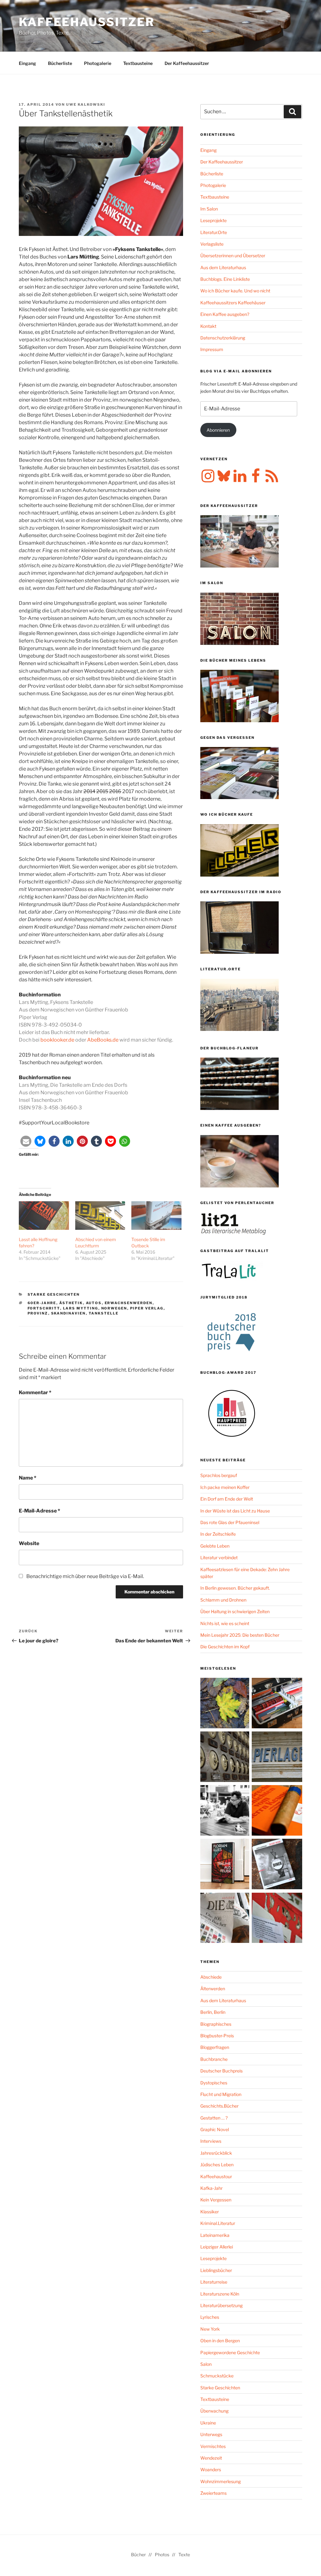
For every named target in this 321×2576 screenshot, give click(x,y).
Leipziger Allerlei (217, 2247)
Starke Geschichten (54, 1294)
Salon (206, 2364)
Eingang (27, 63)
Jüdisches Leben (217, 2165)
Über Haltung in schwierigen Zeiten (235, 1611)
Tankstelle (104, 1313)
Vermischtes (213, 2446)
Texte (184, 2555)
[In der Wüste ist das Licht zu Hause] (277, 1865)
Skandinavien (68, 1313)
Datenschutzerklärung (223, 338)
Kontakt (208, 326)
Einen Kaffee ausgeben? (225, 314)
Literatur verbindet (219, 1557)
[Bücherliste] (277, 1758)
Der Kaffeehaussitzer (187, 63)
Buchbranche (214, 2059)
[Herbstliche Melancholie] (226, 1704)
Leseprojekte (213, 220)
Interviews (211, 2141)
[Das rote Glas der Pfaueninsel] (226, 1865)
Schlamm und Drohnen (223, 1600)
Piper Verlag (147, 1308)
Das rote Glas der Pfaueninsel (230, 1522)
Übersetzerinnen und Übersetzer (233, 256)
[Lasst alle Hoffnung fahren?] (44, 1216)
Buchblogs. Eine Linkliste (225, 279)
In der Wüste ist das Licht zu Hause (235, 1511)
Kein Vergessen (216, 2200)
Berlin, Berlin (213, 2012)
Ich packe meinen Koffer (225, 1487)
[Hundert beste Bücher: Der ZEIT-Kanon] (226, 1919)
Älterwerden (213, 1989)
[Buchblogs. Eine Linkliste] (226, 1758)
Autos (94, 1303)
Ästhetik (71, 1303)
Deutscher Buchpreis (221, 2071)
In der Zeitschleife (218, 1534)
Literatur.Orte (214, 232)
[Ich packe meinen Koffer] (277, 1704)
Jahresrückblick (216, 2153)
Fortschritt (44, 1308)
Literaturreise (214, 2282)
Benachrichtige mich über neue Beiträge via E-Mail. (85, 1576)
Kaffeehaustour (216, 2176)
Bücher (138, 2555)
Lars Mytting (81, 1308)
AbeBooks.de (103, 1040)
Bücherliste (60, 63)
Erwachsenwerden (129, 1303)
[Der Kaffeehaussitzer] (226, 1811)
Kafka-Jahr (211, 2188)
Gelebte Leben (215, 1546)
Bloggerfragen (215, 2047)
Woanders (211, 2469)
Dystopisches (214, 2083)
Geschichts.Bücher (219, 2106)
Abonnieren (218, 430)
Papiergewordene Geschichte (230, 2352)
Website (29, 1543)
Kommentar (35, 1392)
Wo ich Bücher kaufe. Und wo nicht (235, 291)
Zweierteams (213, 2493)
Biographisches (216, 2024)
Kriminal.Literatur (218, 2223)
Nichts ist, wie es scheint (225, 1623)
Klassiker (210, 2212)
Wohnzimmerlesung (221, 2481)
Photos (162, 2555)
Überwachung (214, 2411)
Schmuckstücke (217, 2376)
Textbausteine (138, 63)
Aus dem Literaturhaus (223, 267)
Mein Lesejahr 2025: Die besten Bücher (240, 1635)
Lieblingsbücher (216, 2270)
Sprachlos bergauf (219, 1475)
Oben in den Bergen (220, 2341)
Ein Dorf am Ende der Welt (227, 1499)
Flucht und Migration (221, 2094)
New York (210, 2329)
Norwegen (114, 1308)
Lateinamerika (215, 2235)
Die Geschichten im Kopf (225, 1647)
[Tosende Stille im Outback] (156, 1216)
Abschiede (211, 1977)
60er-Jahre (42, 1303)
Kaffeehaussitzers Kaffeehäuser (233, 303)
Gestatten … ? (214, 2118)
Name (28, 1478)
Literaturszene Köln (220, 2294)
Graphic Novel (215, 2129)
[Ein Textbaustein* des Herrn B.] (277, 1811)
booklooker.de (57, 1040)
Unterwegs (211, 2434)
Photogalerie (98, 63)
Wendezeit (211, 2458)
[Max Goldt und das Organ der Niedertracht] (277, 1919)
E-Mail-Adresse (39, 1511)
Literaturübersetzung (221, 2305)
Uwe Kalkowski (86, 104)
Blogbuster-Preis (217, 2036)
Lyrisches (210, 2317)
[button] (26, 1141)
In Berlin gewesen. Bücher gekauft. (235, 1588)
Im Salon (209, 209)
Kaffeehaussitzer (87, 22)
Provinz (38, 1313)
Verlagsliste (212, 244)
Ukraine (208, 2423)
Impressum (212, 349)
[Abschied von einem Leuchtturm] (100, 1216)
